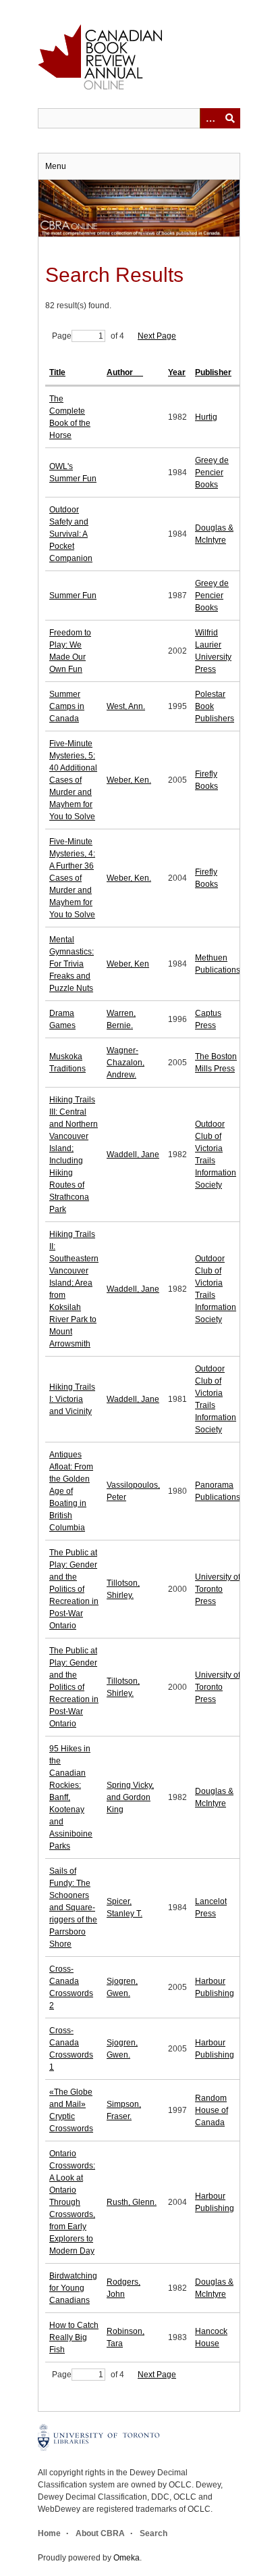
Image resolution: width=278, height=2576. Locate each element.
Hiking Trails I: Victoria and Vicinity (72, 1399)
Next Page (157, 336)
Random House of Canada (212, 2110)
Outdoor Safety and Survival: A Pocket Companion (71, 534)
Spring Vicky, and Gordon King (130, 1797)
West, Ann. (126, 706)
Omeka (127, 2558)
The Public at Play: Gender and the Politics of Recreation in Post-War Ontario (74, 1589)
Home (49, 2533)
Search (154, 2533)
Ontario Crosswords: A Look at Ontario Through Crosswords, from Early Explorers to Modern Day (72, 2202)
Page (62, 336)
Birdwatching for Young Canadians (73, 2288)
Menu (56, 166)
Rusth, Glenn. (132, 2202)
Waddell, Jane (133, 1155)
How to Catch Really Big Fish (74, 2337)
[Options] (210, 118)
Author (121, 372)
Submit (230, 118)
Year (177, 372)
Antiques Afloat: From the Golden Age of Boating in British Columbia (71, 1491)
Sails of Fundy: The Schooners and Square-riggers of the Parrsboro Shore (73, 1907)
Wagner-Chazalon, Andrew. (126, 1063)
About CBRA (100, 2533)
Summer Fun (73, 596)
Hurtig (206, 417)
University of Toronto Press (218, 1589)
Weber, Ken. (129, 780)
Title (57, 372)
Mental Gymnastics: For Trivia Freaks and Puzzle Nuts (72, 964)
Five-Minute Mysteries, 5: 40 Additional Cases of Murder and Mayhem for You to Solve (73, 780)
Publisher (213, 372)
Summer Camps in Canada (67, 706)
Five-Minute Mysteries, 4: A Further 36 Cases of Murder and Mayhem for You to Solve (72, 878)
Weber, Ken (128, 964)
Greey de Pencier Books (212, 472)
